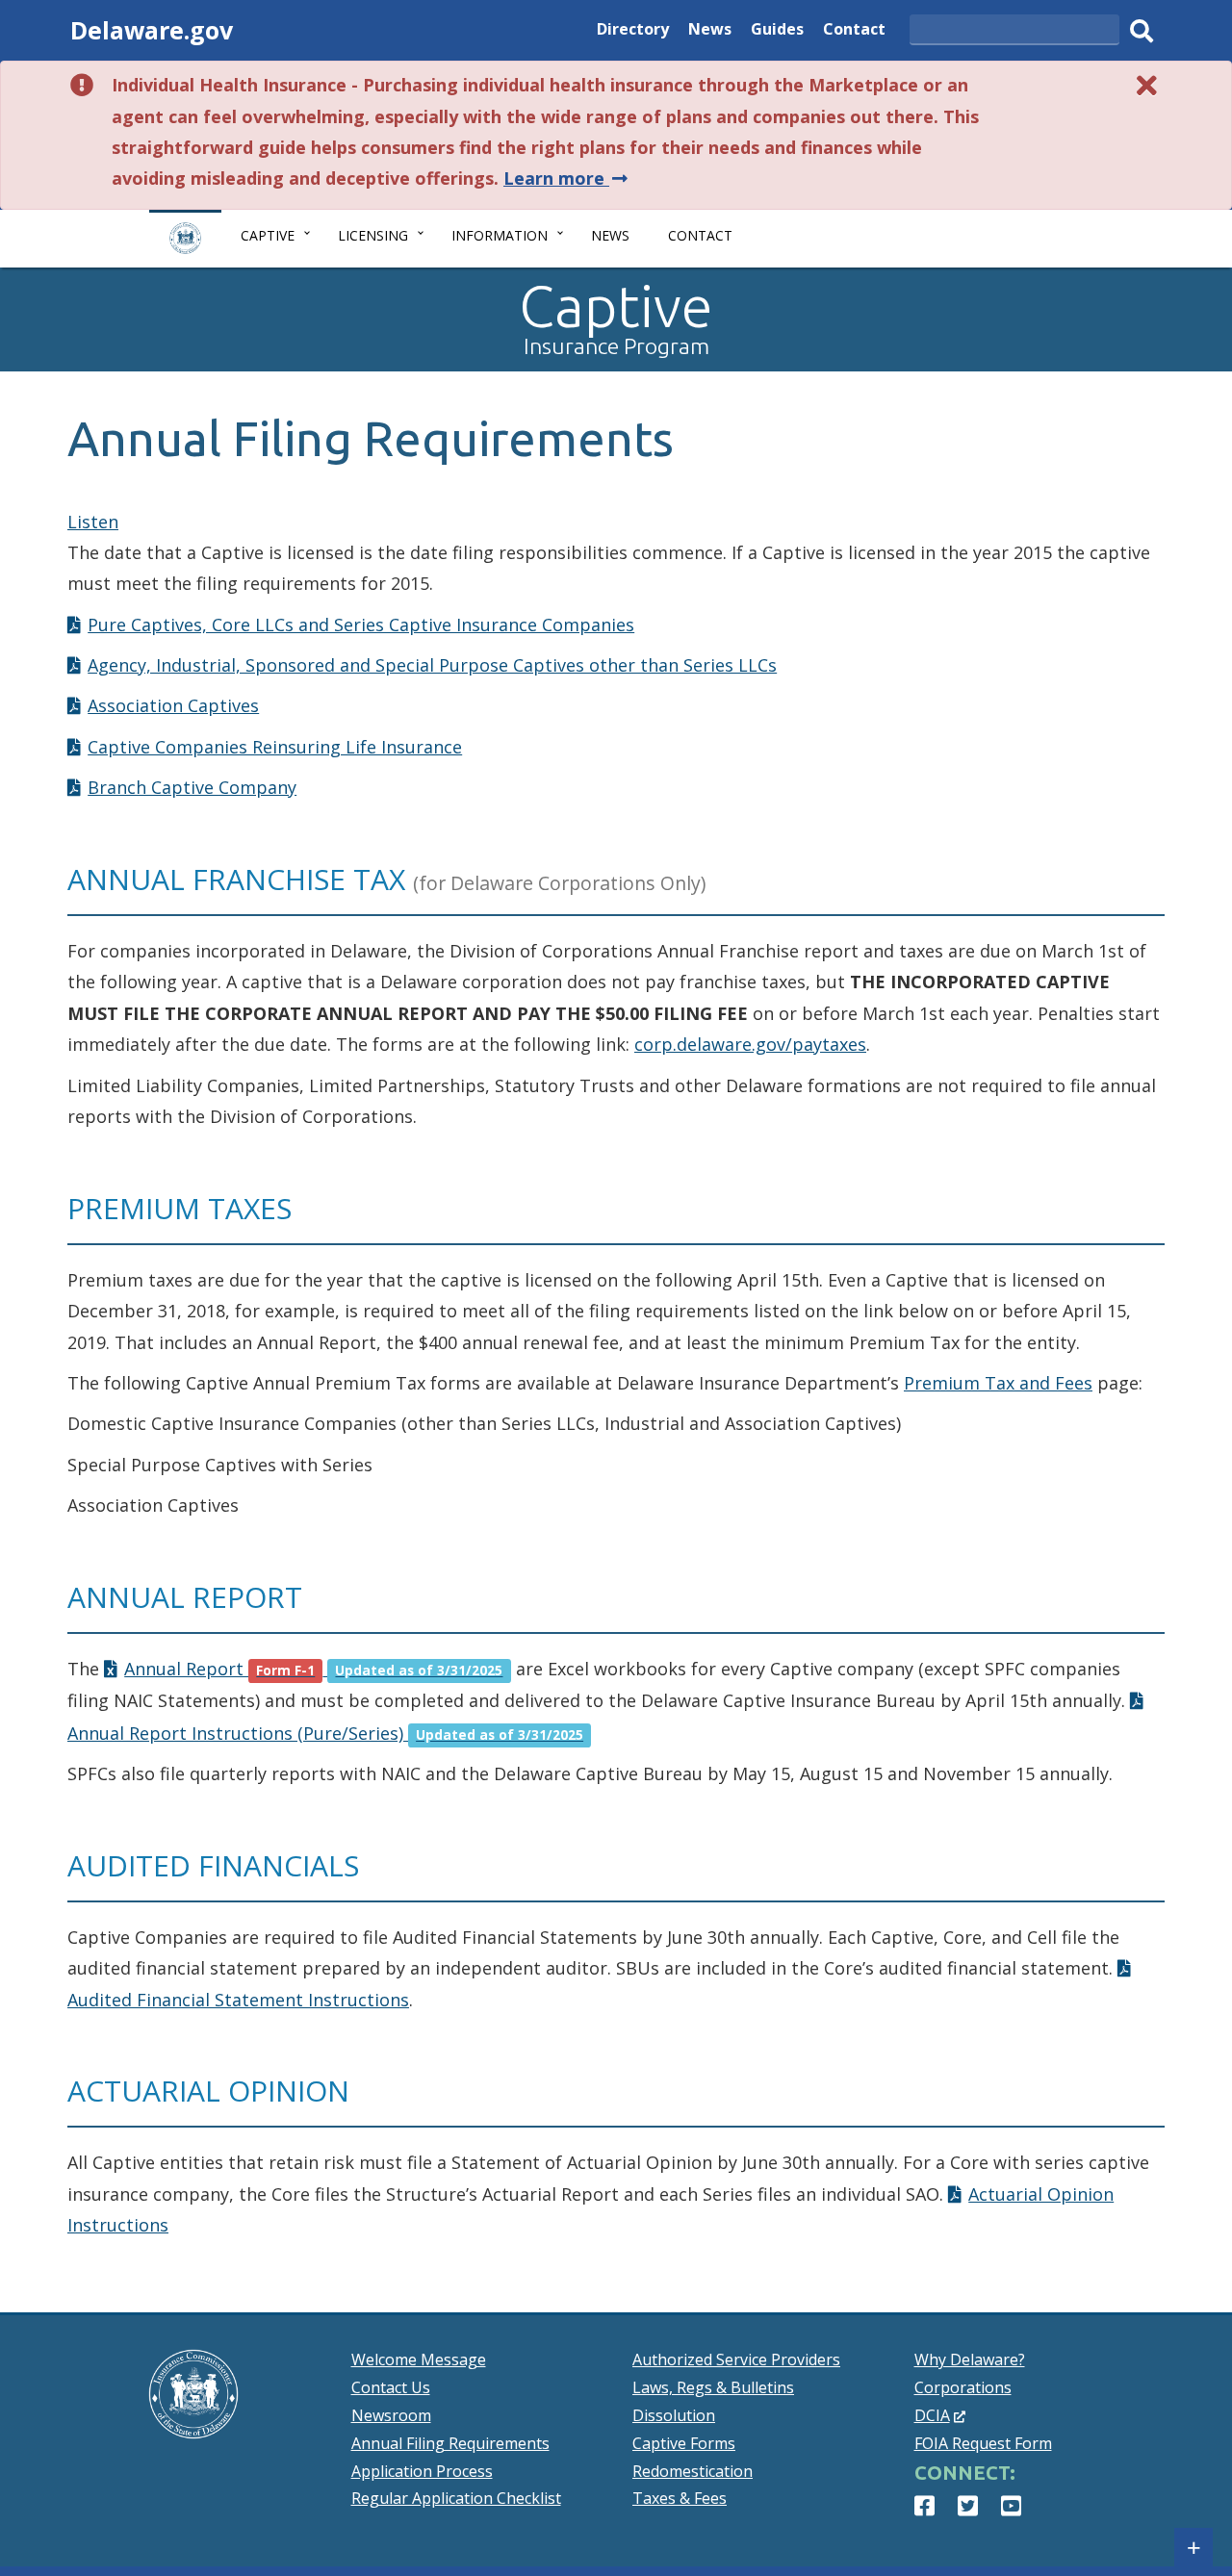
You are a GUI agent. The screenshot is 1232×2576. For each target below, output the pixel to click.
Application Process (422, 2471)
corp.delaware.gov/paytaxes (750, 1044)
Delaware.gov (152, 30)
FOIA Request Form (983, 2443)
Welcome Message (419, 2359)
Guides (777, 31)
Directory (633, 31)
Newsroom (391, 2415)
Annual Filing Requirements (450, 2443)
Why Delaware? (970, 2359)
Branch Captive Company (192, 787)
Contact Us (391, 2387)
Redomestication (693, 2471)
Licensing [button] (373, 235)
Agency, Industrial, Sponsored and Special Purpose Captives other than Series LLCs (432, 665)
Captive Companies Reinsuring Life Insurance (275, 747)
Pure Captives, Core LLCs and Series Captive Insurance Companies (361, 625)
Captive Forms (684, 2443)
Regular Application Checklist (456, 2498)
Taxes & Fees (680, 2498)
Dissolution (674, 2415)
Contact (854, 31)
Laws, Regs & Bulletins (713, 2387)
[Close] (1147, 85)
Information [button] (500, 235)
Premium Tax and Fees (998, 1383)
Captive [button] (268, 235)
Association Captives (173, 705)
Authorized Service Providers (736, 2359)
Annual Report (313, 1669)
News (710, 31)
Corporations (963, 2387)
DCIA (940, 2415)
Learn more (567, 178)
